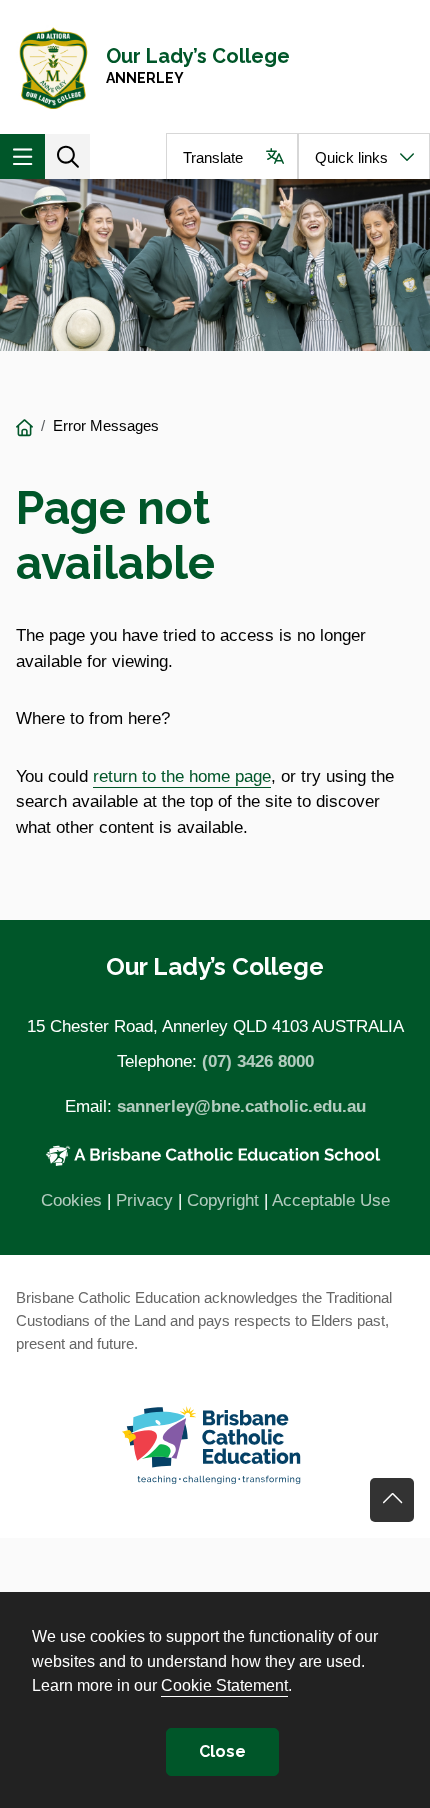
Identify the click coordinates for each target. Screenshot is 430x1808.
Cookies (71, 1200)
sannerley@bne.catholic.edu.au (241, 1106)
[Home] (24, 428)
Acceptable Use (331, 1200)
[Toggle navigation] (22, 156)
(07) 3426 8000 (258, 1061)
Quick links (351, 157)
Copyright (223, 1200)
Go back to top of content (392, 1500)
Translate (213, 157)
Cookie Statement (224, 1685)
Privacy (144, 1200)
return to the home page (182, 776)
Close (222, 1751)
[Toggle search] (67, 156)
